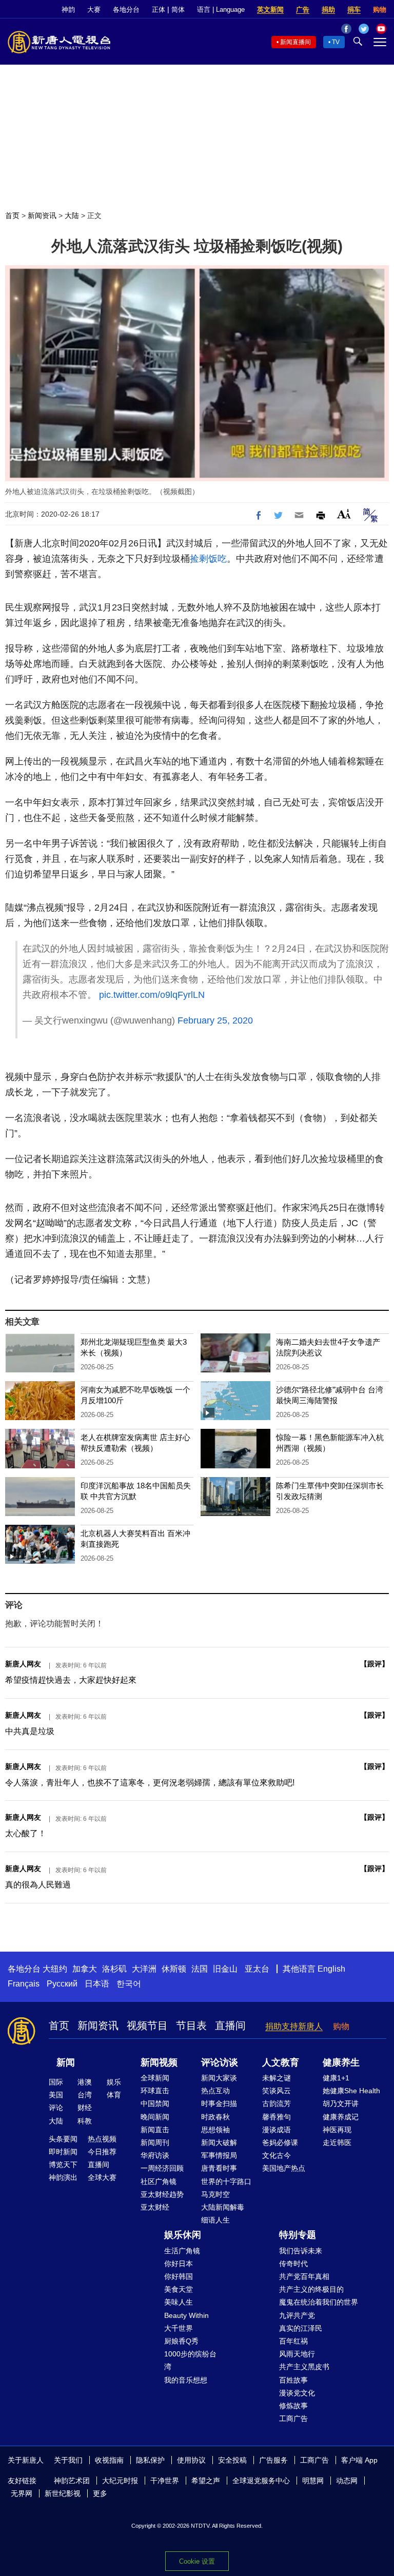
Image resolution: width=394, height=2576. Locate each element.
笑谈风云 (277, 2091)
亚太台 (257, 1969)
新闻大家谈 (219, 2078)
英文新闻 (270, 9)
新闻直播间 (295, 42)
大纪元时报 (120, 2481)
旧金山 (225, 1969)
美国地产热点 (284, 2168)
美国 (56, 2095)
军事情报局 (219, 2155)
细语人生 (215, 2220)
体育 (114, 2095)
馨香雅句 (277, 2117)
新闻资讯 (42, 215)
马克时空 (215, 2194)
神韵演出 (63, 2177)
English (331, 1969)
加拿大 (85, 1969)
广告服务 (273, 2460)
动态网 (347, 2481)
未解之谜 (277, 2078)
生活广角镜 (182, 2251)
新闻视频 (159, 2062)
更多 (100, 2493)
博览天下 (63, 2165)
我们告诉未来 (301, 2251)
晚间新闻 (155, 2117)
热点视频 (102, 2139)
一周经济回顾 (162, 2168)
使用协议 (191, 2460)
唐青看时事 (219, 2168)
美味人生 (179, 2302)
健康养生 (341, 2062)
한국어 (129, 1984)
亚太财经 (155, 2207)
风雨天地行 (297, 2354)
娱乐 (114, 2082)
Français (24, 1984)
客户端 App (359, 2460)
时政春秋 (215, 2117)
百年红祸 (293, 2341)
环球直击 (155, 2091)
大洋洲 (144, 1969)
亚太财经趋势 (162, 2194)
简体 (178, 9)
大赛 (94, 9)
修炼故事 (293, 2406)
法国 (200, 1969)
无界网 (22, 2493)
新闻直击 (155, 2130)
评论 (56, 2108)
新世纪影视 (63, 2493)
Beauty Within (186, 2315)
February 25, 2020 (215, 1020)
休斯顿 (174, 1969)
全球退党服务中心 (261, 2481)
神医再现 (337, 2130)
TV (336, 42)
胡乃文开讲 (341, 2103)
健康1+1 (336, 2078)
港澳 (85, 2082)
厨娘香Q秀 (181, 2341)
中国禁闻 (155, 2103)
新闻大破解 (219, 2142)
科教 (85, 2121)
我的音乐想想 (186, 2380)
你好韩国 (179, 2276)
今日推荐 (102, 2152)
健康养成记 (341, 2117)
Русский (62, 1984)
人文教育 (281, 2062)
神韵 (68, 9)
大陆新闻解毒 (223, 2207)
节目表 (191, 2026)
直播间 (230, 2026)
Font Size (344, 514)
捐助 (328, 9)
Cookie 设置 (197, 2561)
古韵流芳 (277, 2103)
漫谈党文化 (297, 2393)
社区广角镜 (159, 2181)
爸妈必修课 (280, 2142)
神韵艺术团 (72, 2481)
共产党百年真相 (304, 2276)
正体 (159, 9)
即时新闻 (63, 2152)
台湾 (85, 2095)
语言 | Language (221, 9)
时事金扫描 (219, 2103)
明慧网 (313, 2481)
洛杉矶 (114, 1969)
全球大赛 (102, 2177)
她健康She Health (351, 2091)
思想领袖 (215, 2130)
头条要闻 (63, 2139)
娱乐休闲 (183, 2235)
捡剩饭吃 (208, 559)
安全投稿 (232, 2460)
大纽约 (55, 1969)
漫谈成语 (277, 2130)
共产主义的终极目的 (311, 2289)
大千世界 (179, 2328)
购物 (380, 9)
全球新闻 (155, 2078)
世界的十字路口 (226, 2181)
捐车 (354, 9)
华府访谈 (155, 2155)
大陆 (72, 215)
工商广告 (293, 2418)
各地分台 (126, 9)
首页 (12, 215)
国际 (56, 2082)
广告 (303, 9)
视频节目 (147, 2026)
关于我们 (68, 2460)
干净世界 (165, 2481)
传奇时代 (293, 2264)
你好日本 (179, 2264)
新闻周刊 (155, 2142)
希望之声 (206, 2481)
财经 (85, 2108)
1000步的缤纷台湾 (190, 2360)
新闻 (66, 2062)
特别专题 (298, 2235)
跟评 (375, 1664)
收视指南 (109, 2460)
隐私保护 (150, 2460)
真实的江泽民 (301, 2328)
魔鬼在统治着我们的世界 (319, 2302)
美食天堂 (179, 2289)
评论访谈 (220, 2062)
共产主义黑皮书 (304, 2367)
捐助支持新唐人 (294, 2026)
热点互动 (215, 2091)
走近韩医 (337, 2142)
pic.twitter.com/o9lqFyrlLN (152, 995)
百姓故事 (293, 2380)
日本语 (97, 1984)
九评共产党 (297, 2315)
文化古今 (277, 2155)
